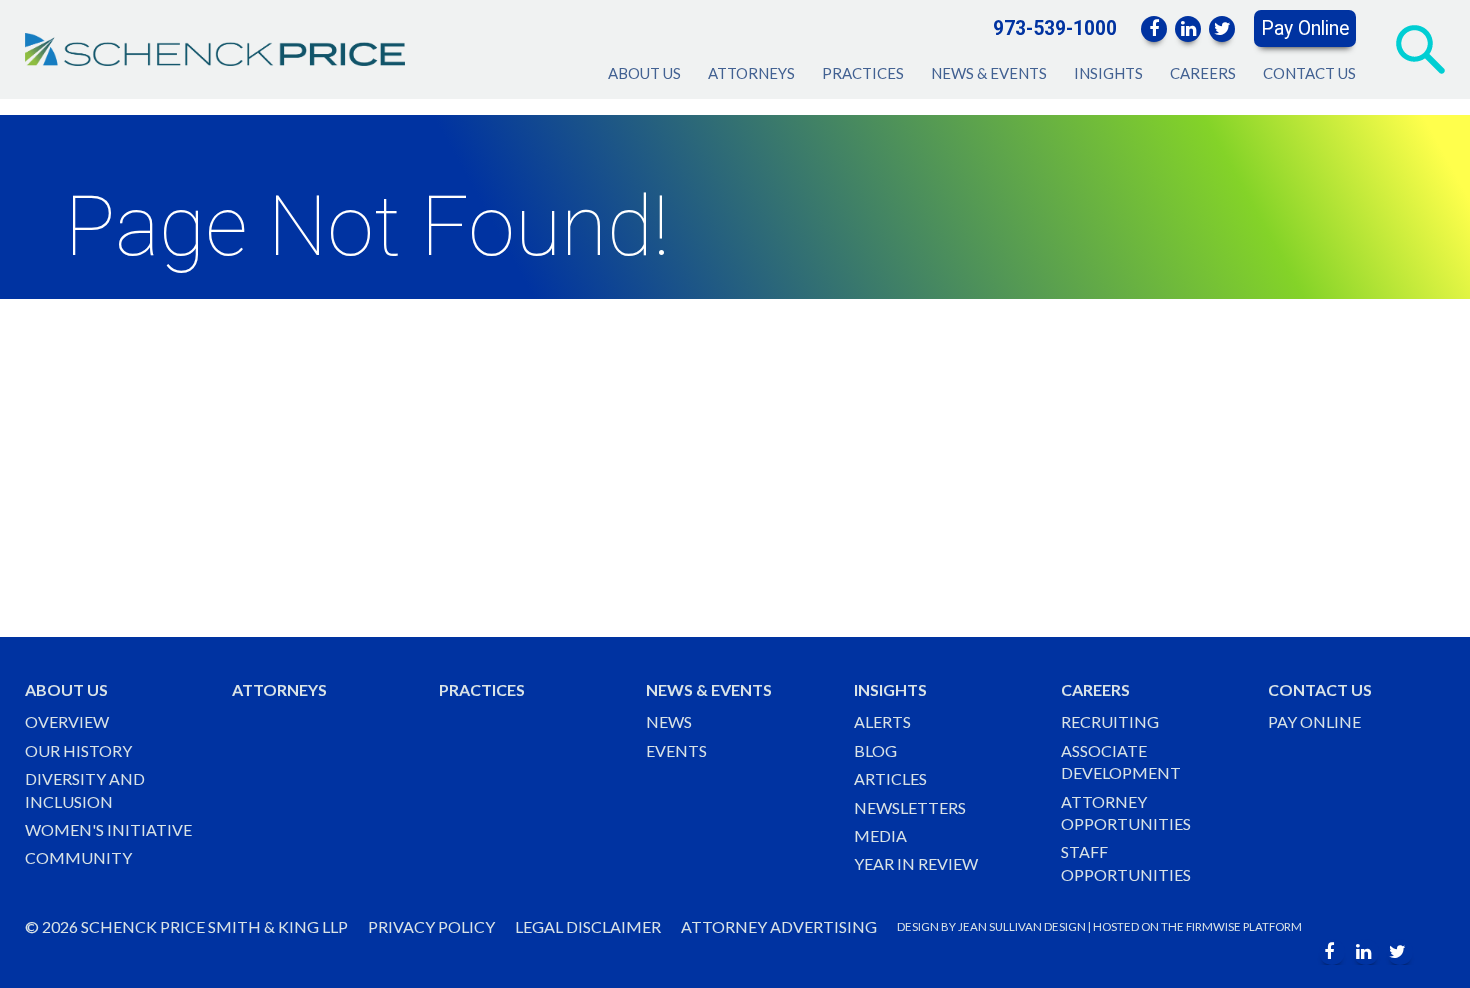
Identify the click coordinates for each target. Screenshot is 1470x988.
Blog (875, 750)
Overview (67, 721)
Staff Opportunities (1126, 862)
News (669, 721)
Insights (1108, 73)
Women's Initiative (108, 829)
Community (78, 857)
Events (676, 750)
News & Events (989, 73)
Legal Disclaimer (588, 926)
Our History (78, 750)
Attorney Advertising (779, 926)
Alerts (882, 721)
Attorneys (751, 73)
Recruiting (1110, 721)
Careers (1203, 73)
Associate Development (1121, 761)
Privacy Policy (431, 926)
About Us (644, 73)
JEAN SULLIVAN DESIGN (1022, 926)
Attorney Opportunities (1126, 812)
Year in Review (916, 863)
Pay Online (1305, 28)
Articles (890, 778)
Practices (863, 73)
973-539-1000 (1055, 28)
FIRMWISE (1213, 926)
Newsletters (910, 807)
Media (880, 835)
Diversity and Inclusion (85, 789)
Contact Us (1309, 73)
